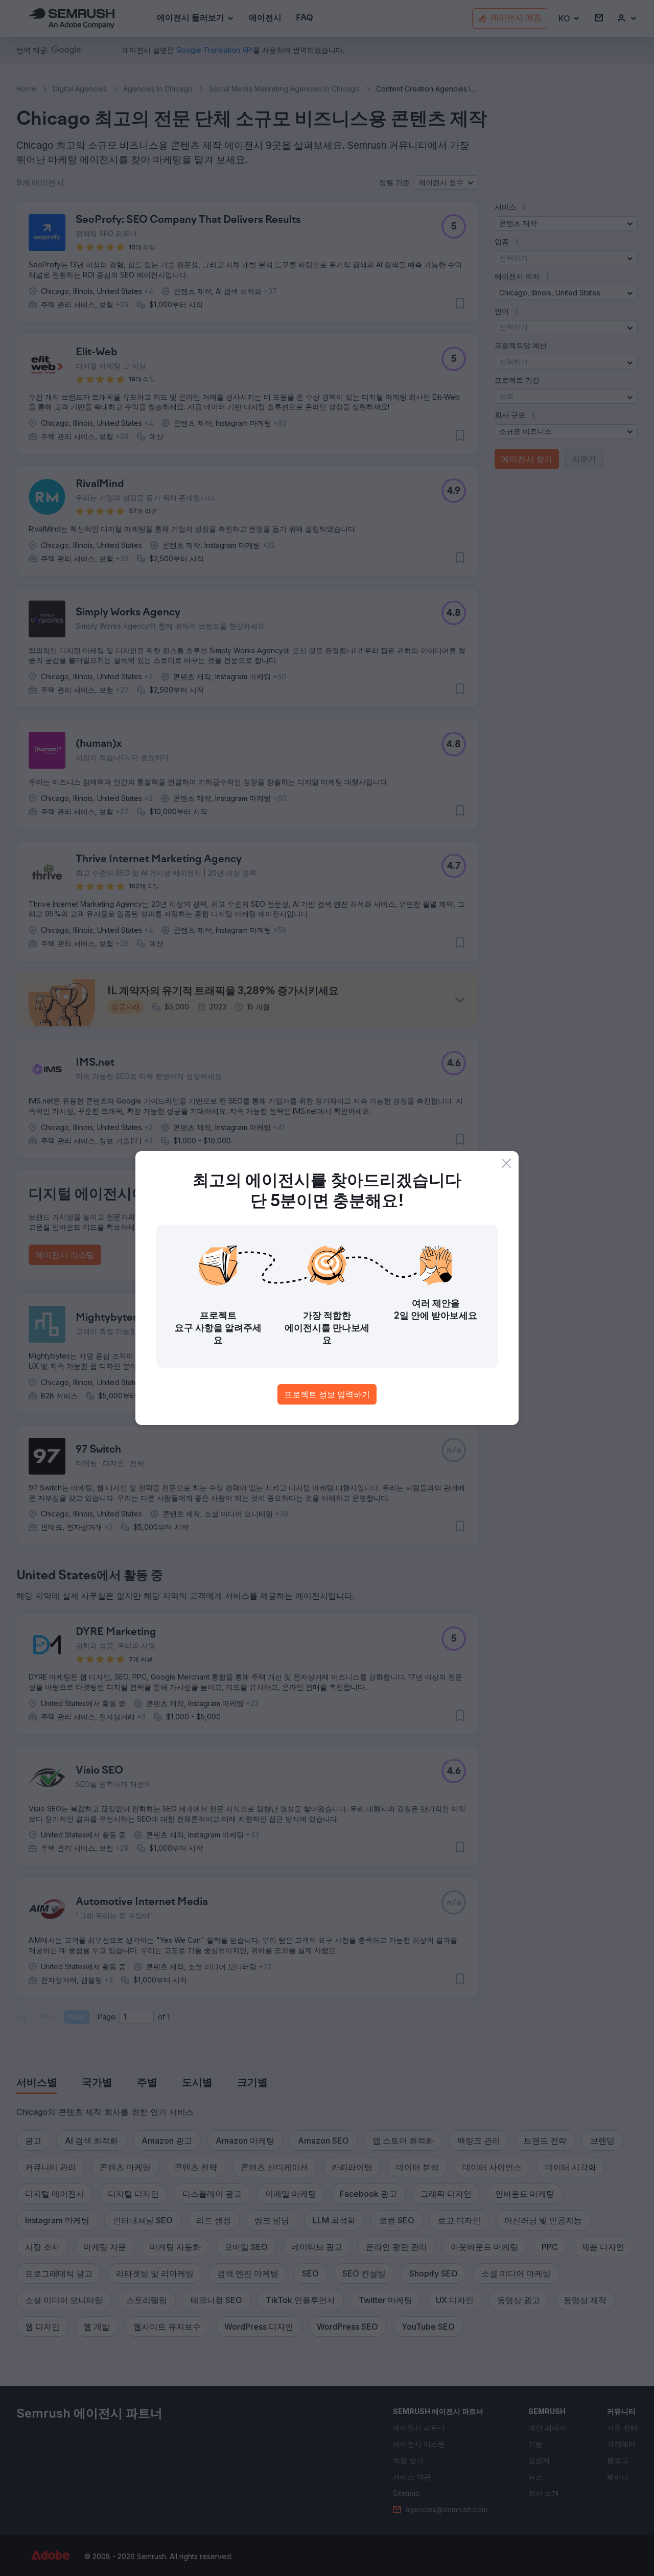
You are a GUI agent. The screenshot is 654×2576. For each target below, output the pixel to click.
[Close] (506, 1163)
